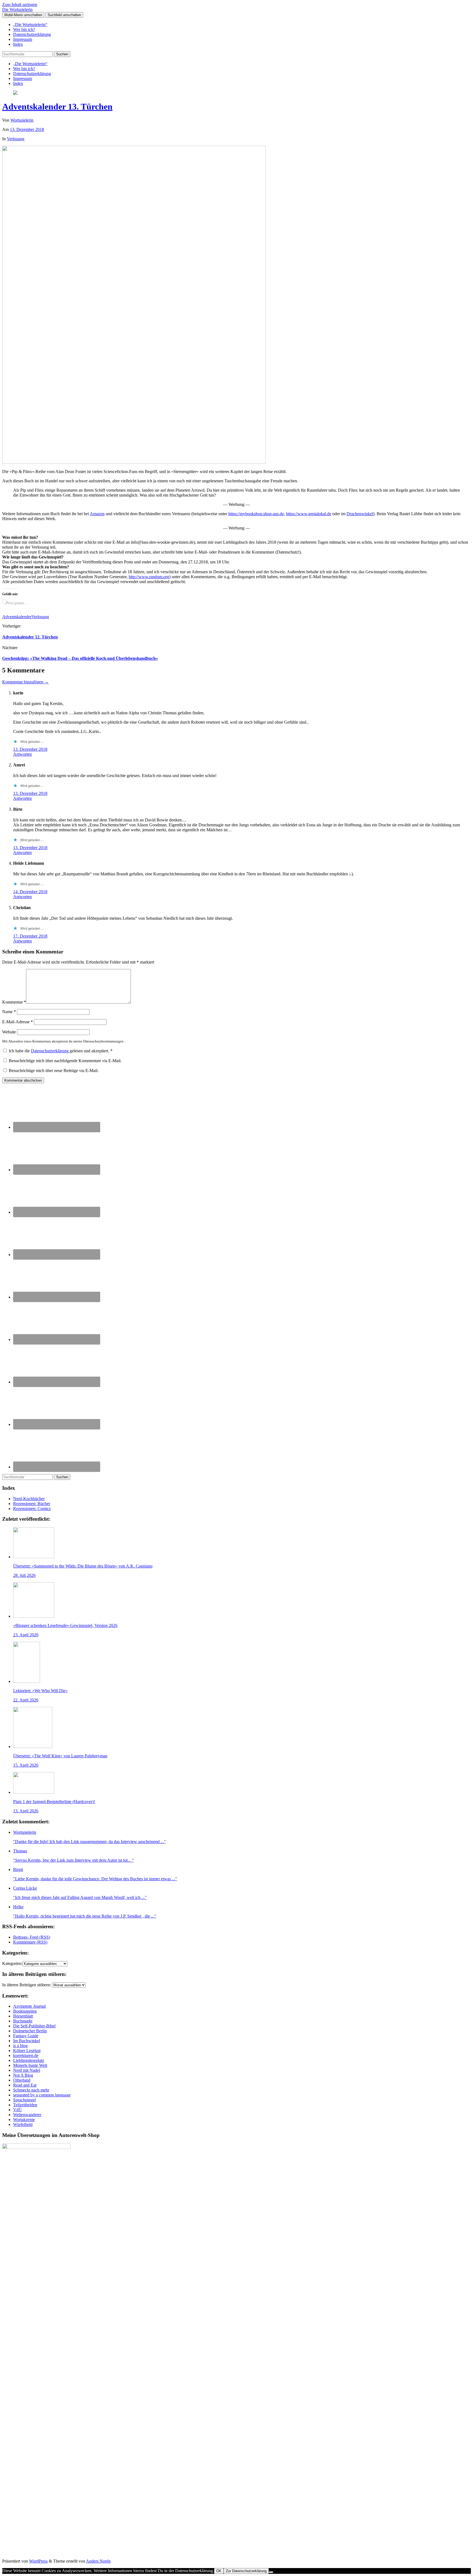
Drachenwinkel (360, 514)
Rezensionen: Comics (32, 1508)
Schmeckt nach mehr (31, 2090)
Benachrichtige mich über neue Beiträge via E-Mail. (54, 1071)
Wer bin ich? (24, 29)
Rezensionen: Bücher (32, 1504)
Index (18, 44)
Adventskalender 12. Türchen (30, 637)
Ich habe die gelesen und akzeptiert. (61, 1051)
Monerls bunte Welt (30, 2065)
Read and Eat (25, 2085)
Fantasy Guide (26, 2036)
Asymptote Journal (29, 2006)
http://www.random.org (149, 577)
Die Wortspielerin (17, 9)
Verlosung (16, 139)
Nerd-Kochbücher (29, 1499)
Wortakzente (24, 2120)
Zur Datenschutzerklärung (246, 2571)
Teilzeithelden (25, 2105)
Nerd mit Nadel (27, 2070)
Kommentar (14, 1002)
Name (9, 1012)
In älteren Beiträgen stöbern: (27, 1985)
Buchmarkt (23, 2021)
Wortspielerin (22, 120)
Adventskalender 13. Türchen (57, 107)
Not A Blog (23, 2075)
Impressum (23, 39)
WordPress (38, 2561)
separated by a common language (42, 2095)
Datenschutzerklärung (32, 34)
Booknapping (25, 2011)
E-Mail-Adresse (18, 1022)
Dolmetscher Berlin (30, 2031)
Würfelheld (23, 2124)
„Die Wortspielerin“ (30, 25)
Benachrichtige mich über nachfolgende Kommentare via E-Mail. (65, 1061)
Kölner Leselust (27, 2051)
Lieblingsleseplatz (29, 2060)
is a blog (20, 2046)
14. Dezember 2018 (30, 892)
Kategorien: (12, 1963)
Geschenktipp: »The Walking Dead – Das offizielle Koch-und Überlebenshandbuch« (80, 658)
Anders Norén (98, 2561)
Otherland (22, 2080)
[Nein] (271, 2572)
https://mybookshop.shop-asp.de (256, 514)
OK (219, 2571)
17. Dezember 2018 (30, 936)
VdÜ (18, 2110)
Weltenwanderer (27, 2115)
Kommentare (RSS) (30, 1942)
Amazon (97, 514)
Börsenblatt (23, 2016)
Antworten (22, 754)
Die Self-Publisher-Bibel (34, 2026)
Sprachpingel (24, 2100)
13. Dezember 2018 (27, 129)
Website (9, 1032)
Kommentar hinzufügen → (25, 682)
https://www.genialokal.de (309, 514)
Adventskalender (17, 617)
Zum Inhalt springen (20, 5)
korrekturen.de (26, 2055)
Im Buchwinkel (27, 2041)
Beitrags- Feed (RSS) (32, 1937)
